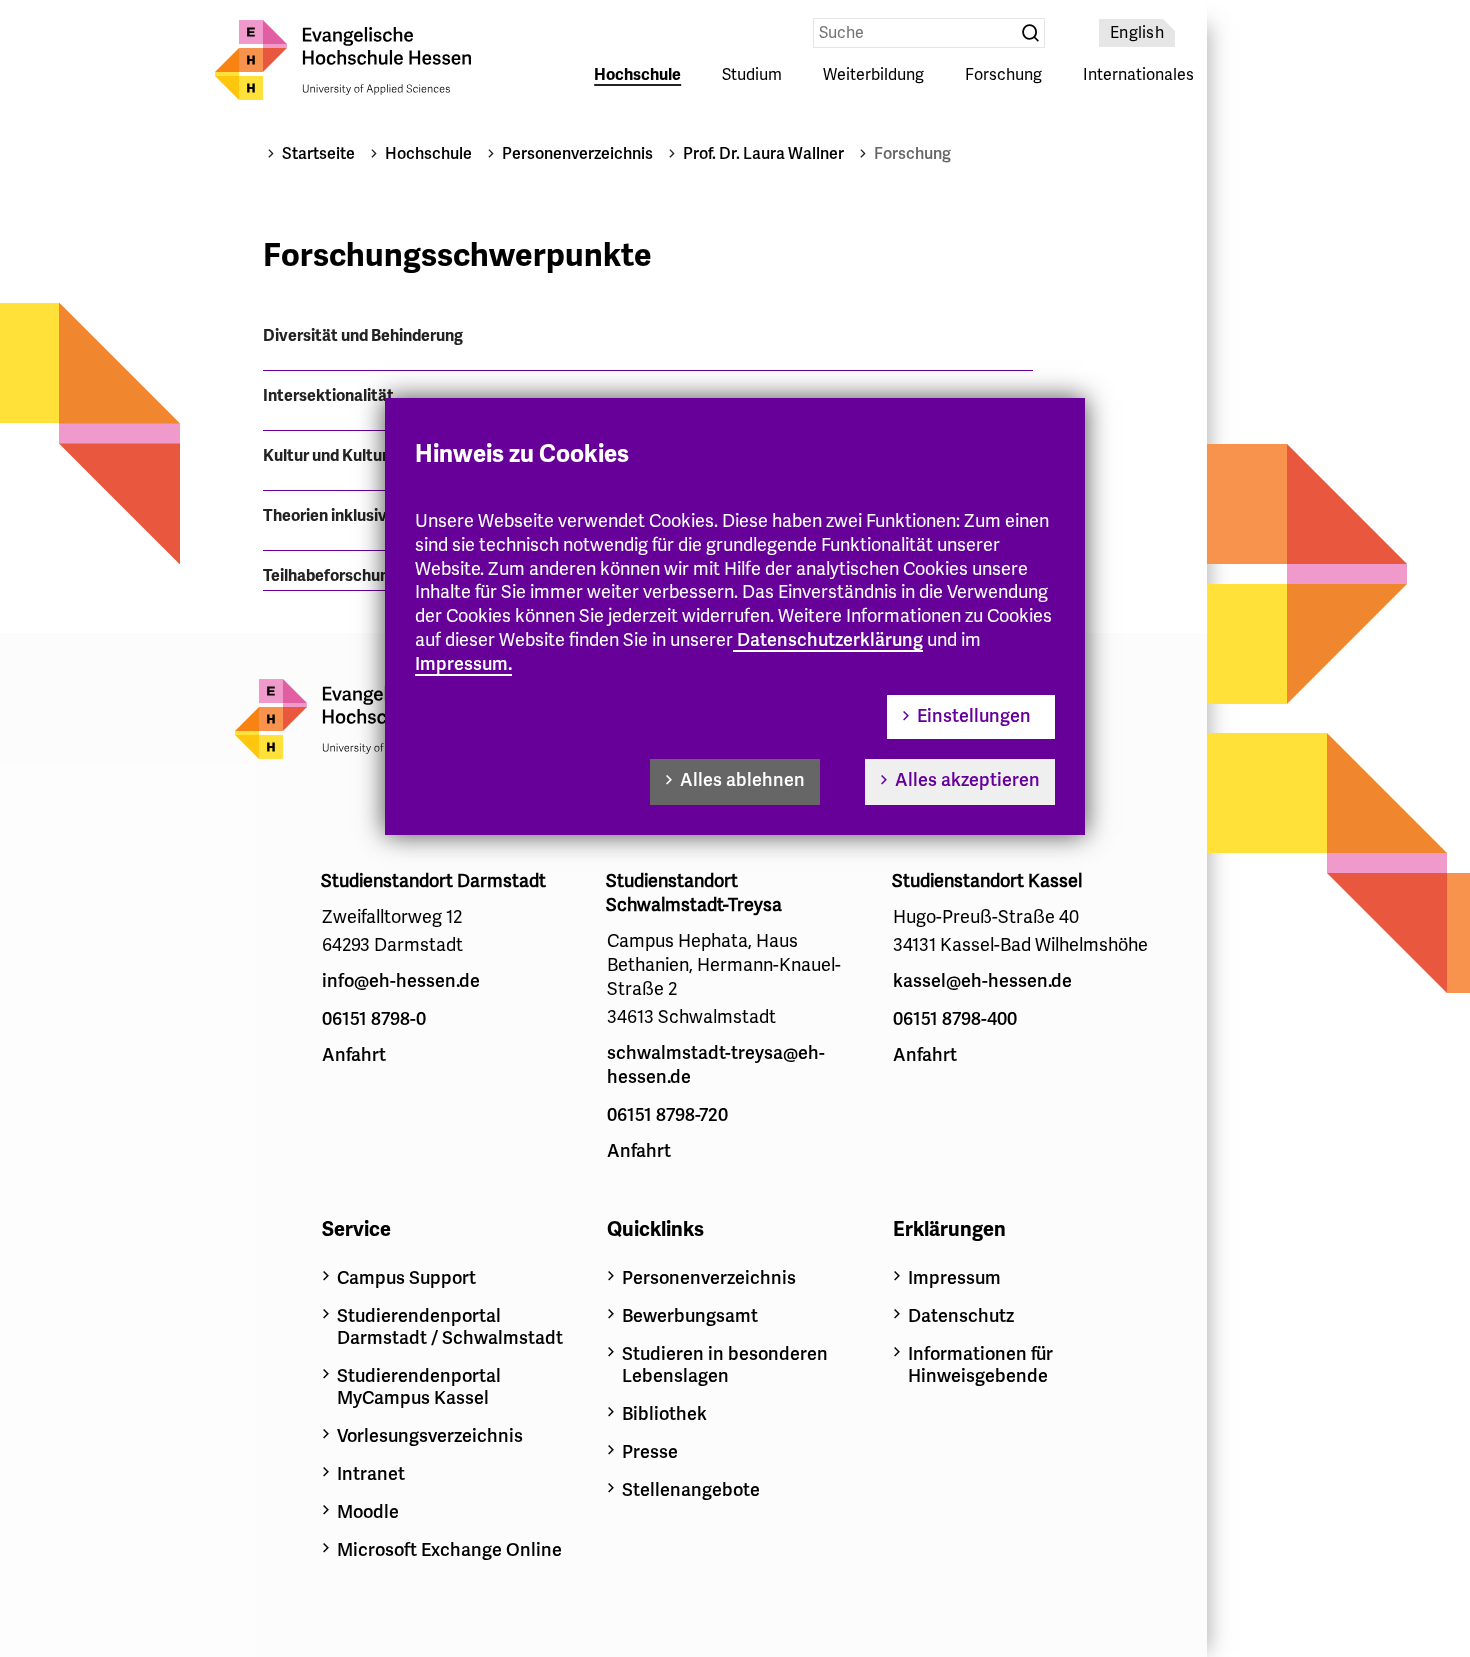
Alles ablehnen (742, 780)
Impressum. (463, 664)
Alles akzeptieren (967, 780)
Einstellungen (974, 716)
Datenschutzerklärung (830, 640)
